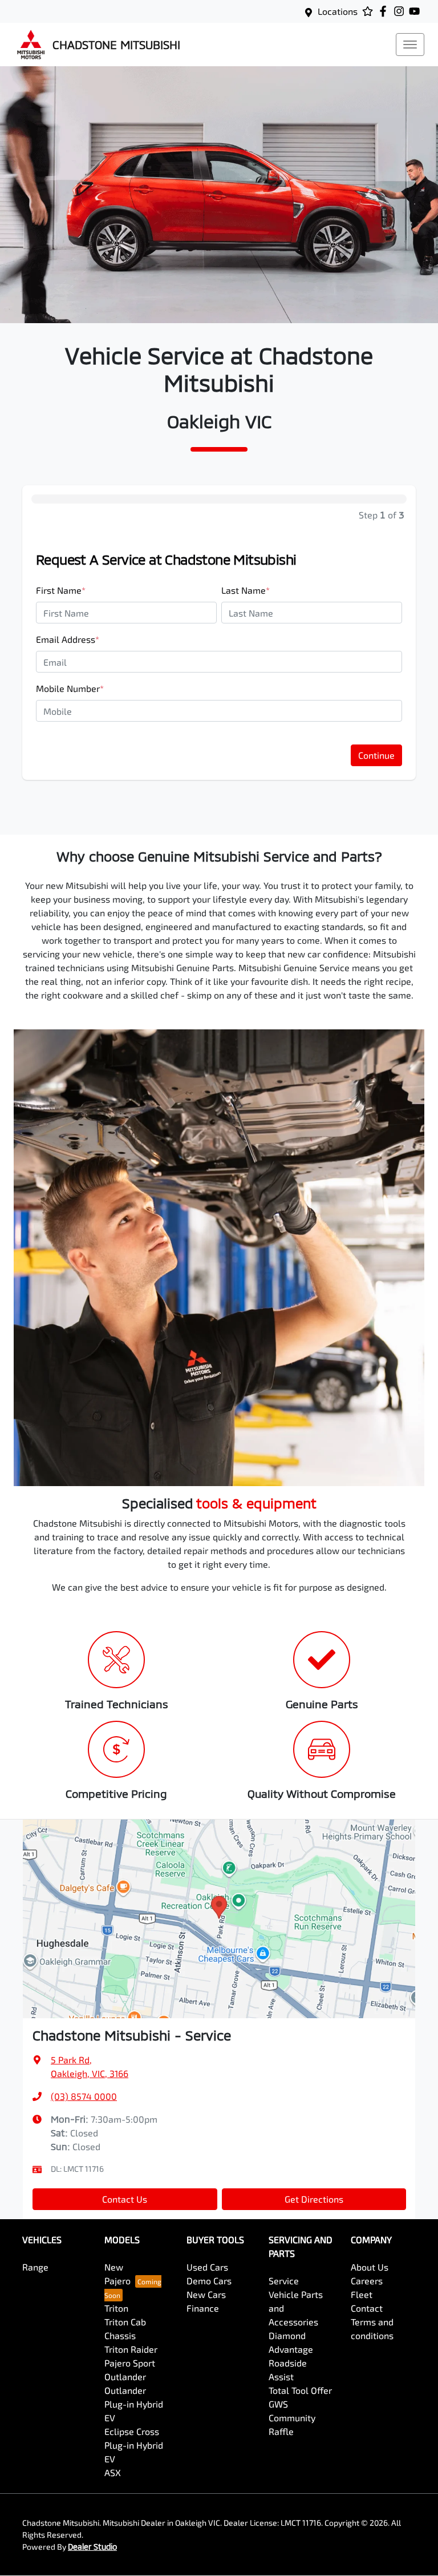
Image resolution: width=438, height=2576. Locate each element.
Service (284, 2281)
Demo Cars (209, 2281)
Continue (376, 755)
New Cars (206, 2294)
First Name (61, 590)
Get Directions (314, 2199)
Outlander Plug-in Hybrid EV (134, 2404)
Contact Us (125, 2199)
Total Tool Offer (300, 2390)
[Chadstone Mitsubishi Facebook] (385, 11)
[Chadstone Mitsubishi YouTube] (417, 11)
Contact (367, 2308)
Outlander (125, 2376)
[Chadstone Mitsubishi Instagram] (401, 11)
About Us (370, 2267)
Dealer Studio (92, 2547)
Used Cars (207, 2267)
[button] (410, 45)
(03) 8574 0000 (84, 2096)
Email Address (68, 639)
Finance (203, 2308)
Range (35, 2267)
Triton (116, 2308)
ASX (113, 2472)
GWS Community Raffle (292, 2418)
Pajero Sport (130, 2363)
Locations (338, 11)
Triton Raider (131, 2349)
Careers (367, 2281)
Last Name (246, 590)
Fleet (362, 2294)
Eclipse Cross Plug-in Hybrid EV (134, 2445)
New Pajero (117, 2274)
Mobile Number (70, 688)
